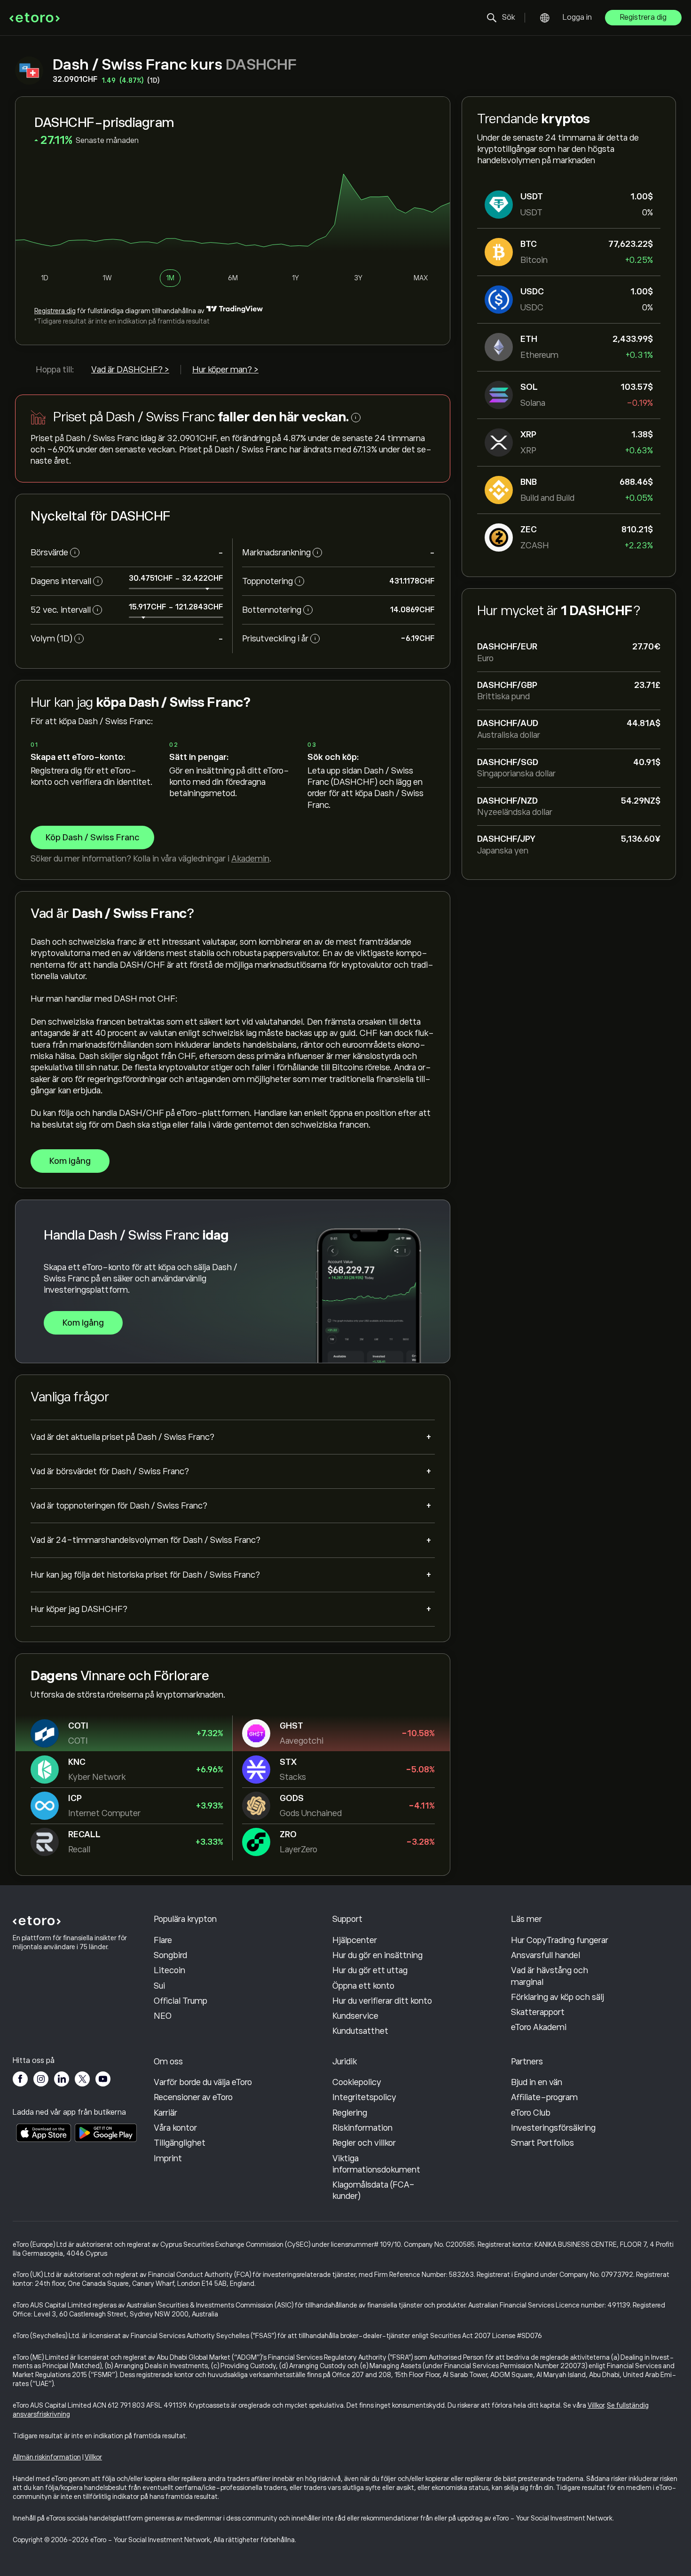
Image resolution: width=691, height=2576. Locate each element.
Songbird (170, 1955)
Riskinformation (362, 2128)
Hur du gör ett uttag (370, 1970)
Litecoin (169, 1970)
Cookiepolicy (357, 2082)
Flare (163, 1940)
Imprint (168, 2158)
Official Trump (181, 2001)
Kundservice (355, 2016)
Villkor (596, 2405)
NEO (163, 2016)
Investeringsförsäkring (553, 2128)
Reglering (350, 2113)
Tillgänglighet (180, 2143)
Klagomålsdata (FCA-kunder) (373, 2190)
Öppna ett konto (363, 1986)
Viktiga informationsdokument (376, 2164)
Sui (159, 1986)
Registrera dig (643, 17)
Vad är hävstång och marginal (550, 1976)
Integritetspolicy (364, 2097)
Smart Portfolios (542, 2143)
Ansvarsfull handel (546, 1955)
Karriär (165, 2113)
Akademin (250, 859)
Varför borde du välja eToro (203, 2082)
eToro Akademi (539, 2027)
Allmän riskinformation (47, 2457)
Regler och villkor (364, 2143)
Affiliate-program (544, 2097)
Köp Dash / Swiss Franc (92, 838)
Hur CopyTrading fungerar (560, 1940)
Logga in (577, 17)
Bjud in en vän (537, 2082)
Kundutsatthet (360, 2031)
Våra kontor (175, 2128)
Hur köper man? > (225, 370)
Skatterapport (538, 2012)
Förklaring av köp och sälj (558, 1997)
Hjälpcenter (355, 1940)
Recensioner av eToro (193, 2097)
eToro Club (531, 2113)
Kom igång (70, 1161)
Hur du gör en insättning (377, 1955)
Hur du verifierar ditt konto (382, 2001)
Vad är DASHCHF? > (130, 370)
